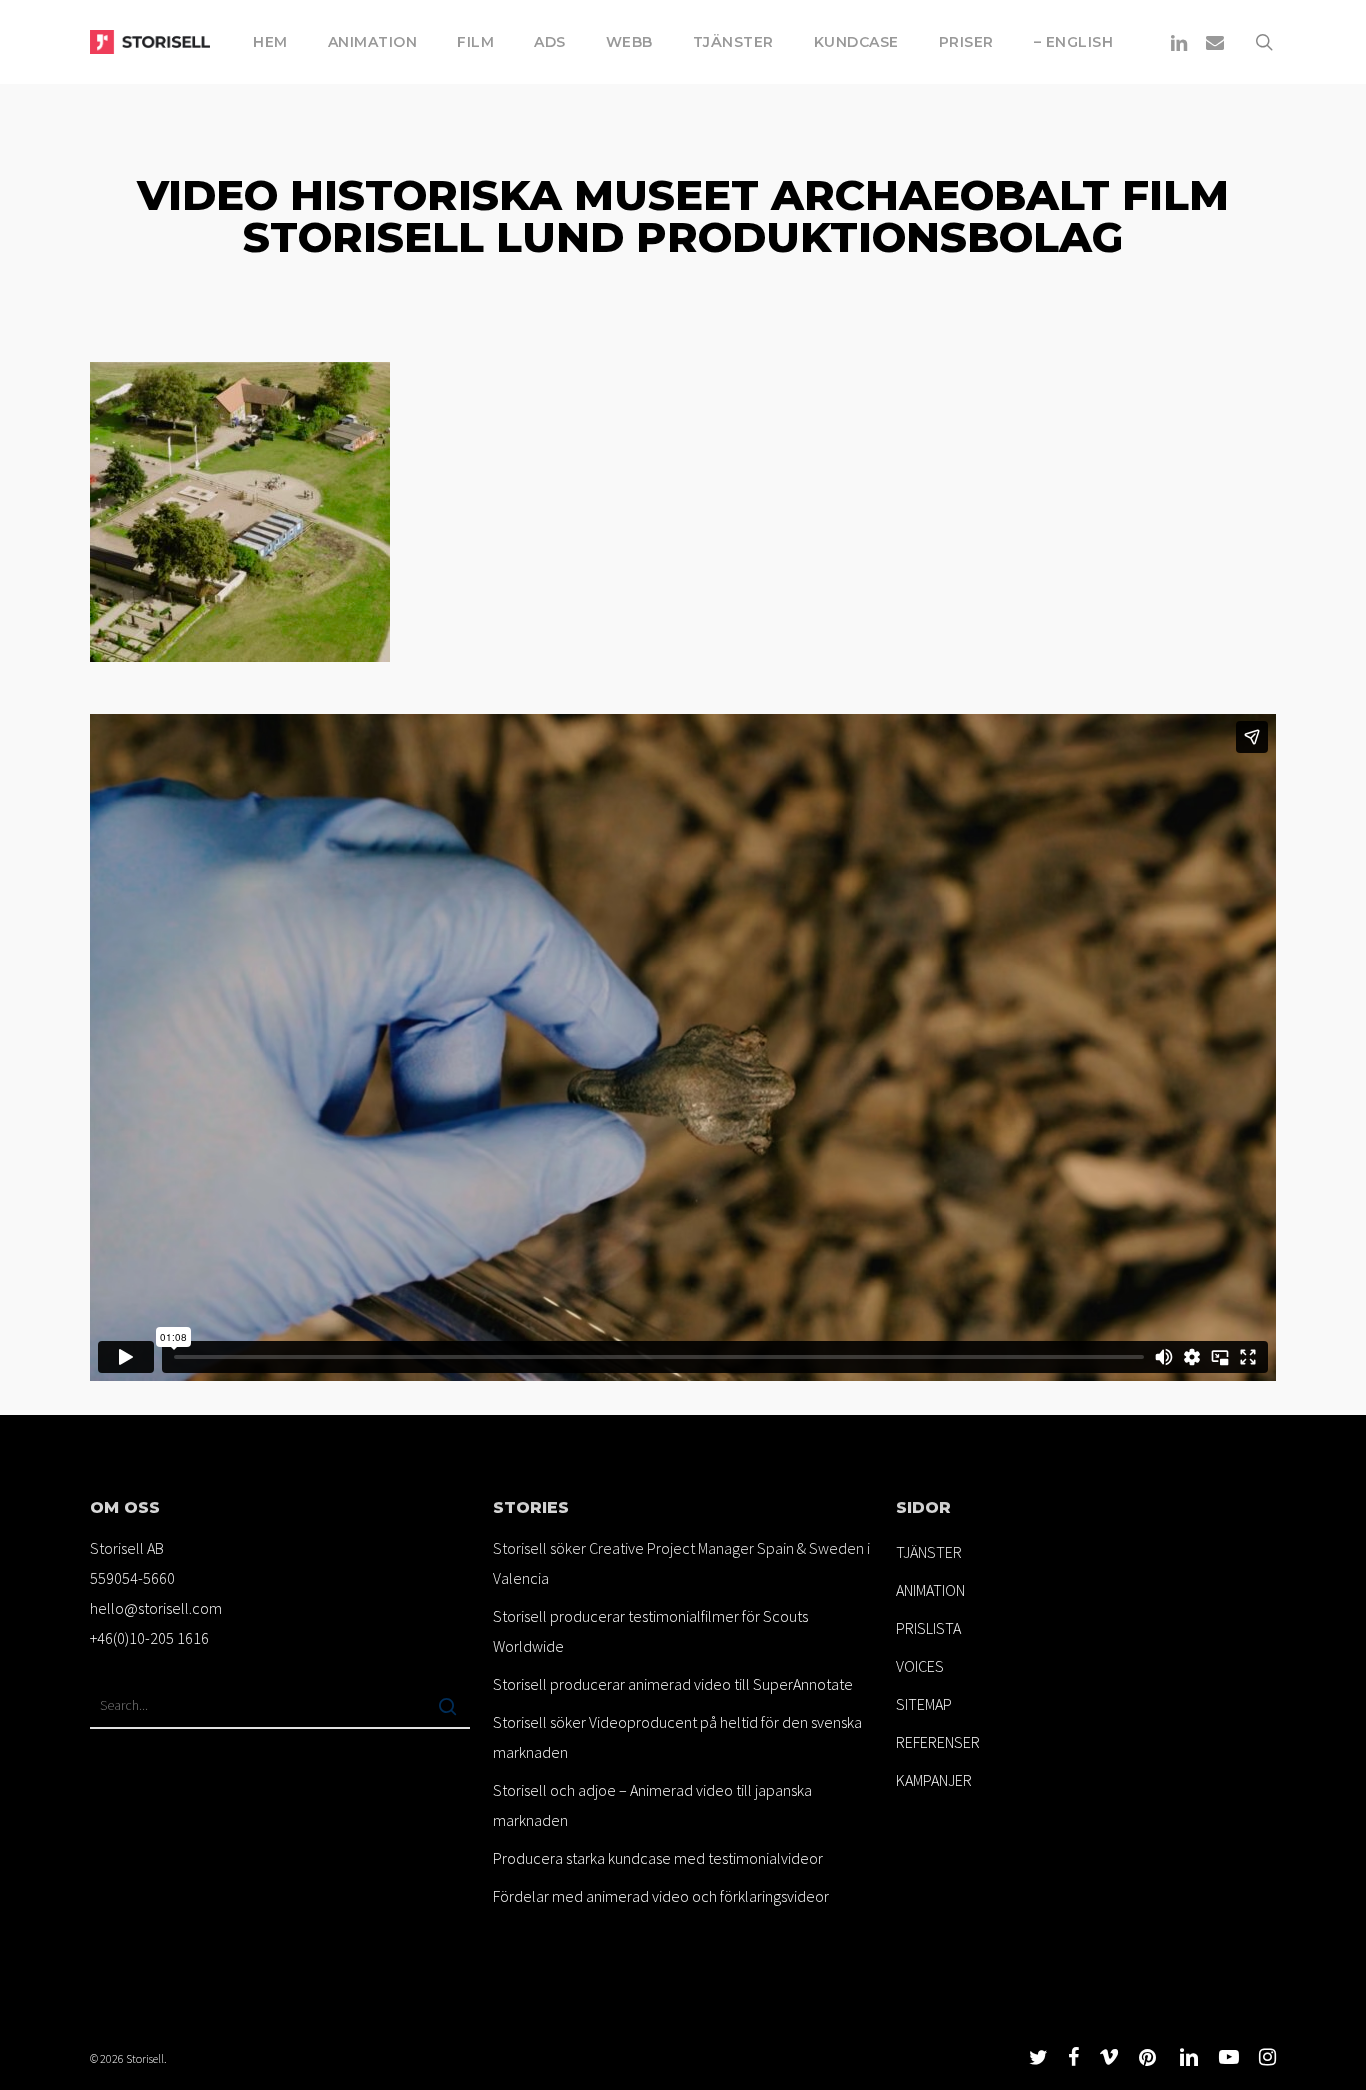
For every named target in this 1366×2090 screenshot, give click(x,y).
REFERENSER (938, 1742)
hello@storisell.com (156, 1608)
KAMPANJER (934, 1780)
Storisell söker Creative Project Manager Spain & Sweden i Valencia (681, 1563)
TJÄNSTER (929, 1552)
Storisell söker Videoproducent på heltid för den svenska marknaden (677, 1737)
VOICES (920, 1666)
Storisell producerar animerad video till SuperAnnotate (673, 1684)
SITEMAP (924, 1704)
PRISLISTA (928, 1628)
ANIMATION (930, 1590)
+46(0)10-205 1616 (149, 1638)
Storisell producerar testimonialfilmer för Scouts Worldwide (650, 1631)
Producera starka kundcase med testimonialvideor (658, 1858)
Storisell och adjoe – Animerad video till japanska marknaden (652, 1805)
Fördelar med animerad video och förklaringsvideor (661, 1896)
